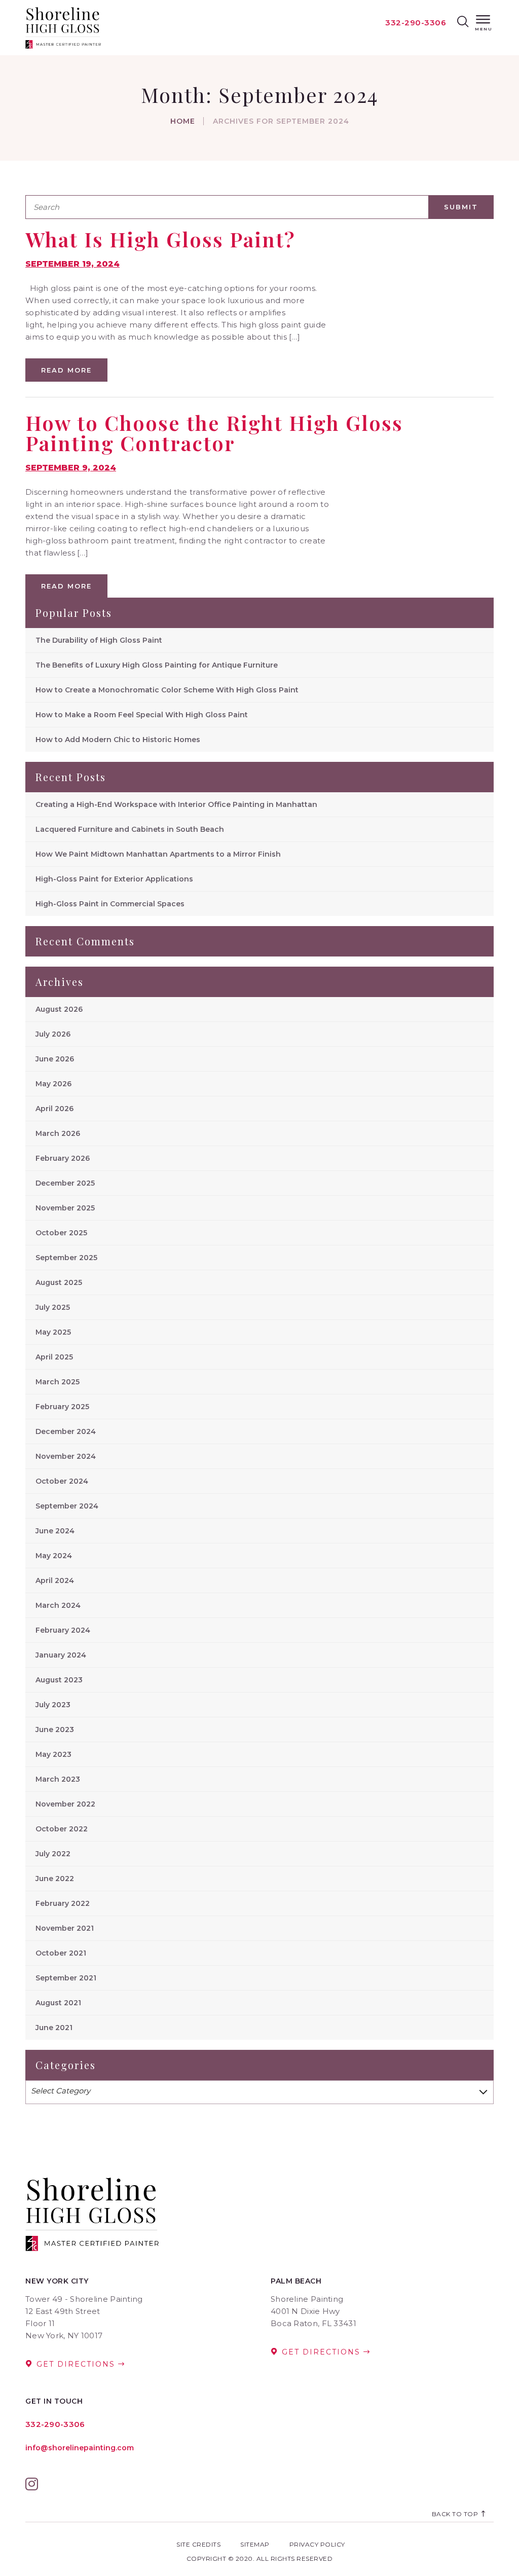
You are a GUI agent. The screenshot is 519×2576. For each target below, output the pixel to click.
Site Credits (198, 2544)
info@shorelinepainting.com (80, 2448)
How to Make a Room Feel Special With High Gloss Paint (142, 715)
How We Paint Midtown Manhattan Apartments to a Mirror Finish (158, 854)
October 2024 (62, 1481)
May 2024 (54, 1556)
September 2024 (67, 1506)
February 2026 (63, 1158)
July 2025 (53, 1307)
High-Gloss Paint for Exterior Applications (114, 879)
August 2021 (58, 2003)
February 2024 (63, 1630)
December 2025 (65, 1183)
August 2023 (59, 1680)
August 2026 (59, 1009)
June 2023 (55, 1729)
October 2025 (61, 1233)
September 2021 (66, 1978)
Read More (66, 370)
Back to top (456, 2514)
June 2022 (55, 1879)
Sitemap (255, 2544)
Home (183, 121)
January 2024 (61, 1655)
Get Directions (76, 2364)
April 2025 (54, 1357)
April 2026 (54, 1109)
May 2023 (53, 1754)
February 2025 (62, 1407)
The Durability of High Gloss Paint (99, 640)
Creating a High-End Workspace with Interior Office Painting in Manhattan (176, 804)
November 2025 (65, 1208)
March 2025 (58, 1382)
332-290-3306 (416, 23)
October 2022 (62, 1829)
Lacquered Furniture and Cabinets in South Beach (130, 829)
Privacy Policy (317, 2544)
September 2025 (66, 1258)
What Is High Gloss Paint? (160, 239)
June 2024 (55, 1531)
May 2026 (53, 1084)
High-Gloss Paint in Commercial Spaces (110, 904)
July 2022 (53, 1854)
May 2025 (53, 1332)
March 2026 (58, 1133)
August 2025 (59, 1282)
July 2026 (53, 1034)
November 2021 (65, 1928)
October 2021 (61, 1953)
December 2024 (66, 1431)
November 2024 (66, 1456)
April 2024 (55, 1580)
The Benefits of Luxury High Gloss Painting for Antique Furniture (157, 665)
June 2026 (55, 1059)
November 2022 (65, 1804)
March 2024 (58, 1605)
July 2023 (53, 1705)
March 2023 (58, 1779)
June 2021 (54, 2028)
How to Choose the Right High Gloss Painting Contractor (214, 433)
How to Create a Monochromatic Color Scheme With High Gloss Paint (167, 690)
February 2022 (63, 1903)
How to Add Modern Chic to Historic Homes (118, 740)
